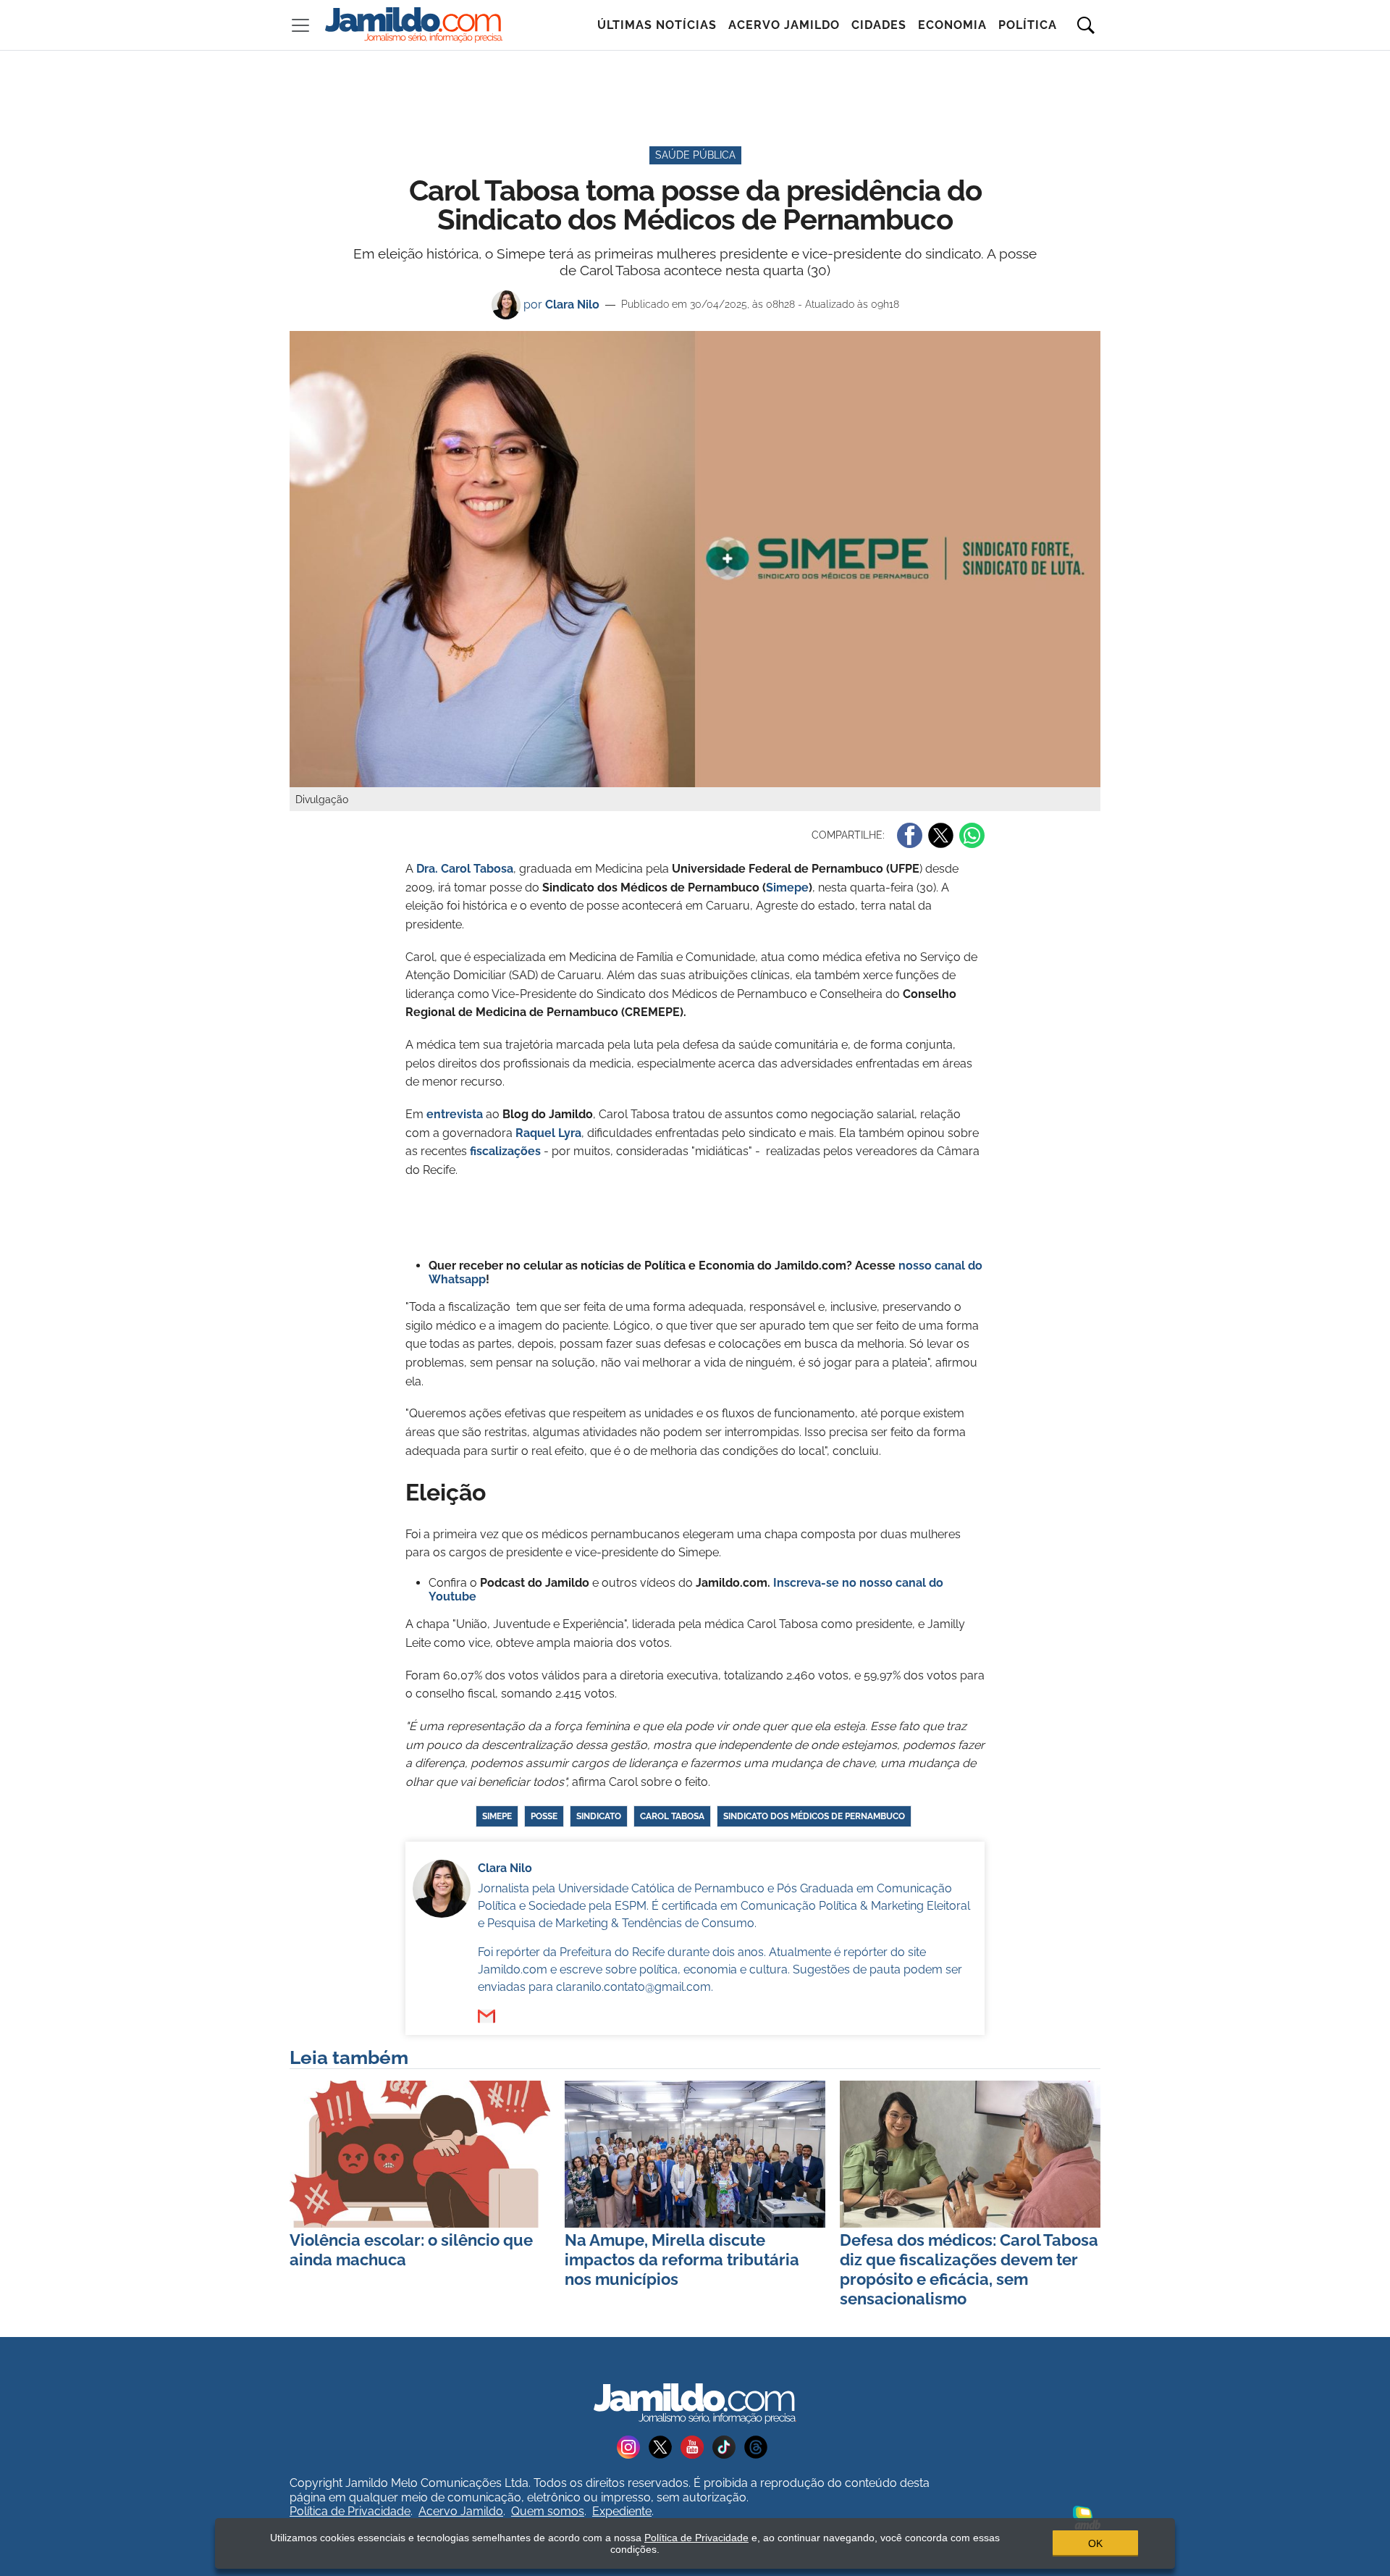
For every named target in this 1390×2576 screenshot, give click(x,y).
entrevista (455, 1114)
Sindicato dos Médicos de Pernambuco (814, 1816)
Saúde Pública (695, 155)
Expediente (622, 2511)
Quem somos (548, 2511)
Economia (952, 25)
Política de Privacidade (350, 2511)
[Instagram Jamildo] (633, 2447)
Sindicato (599, 1816)
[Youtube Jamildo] (696, 2447)
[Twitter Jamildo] (665, 2447)
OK (1095, 2543)
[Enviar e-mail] (486, 2016)
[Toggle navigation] (300, 25)
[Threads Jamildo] (759, 2447)
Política (1028, 25)
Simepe (787, 888)
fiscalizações (505, 1151)
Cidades (879, 25)
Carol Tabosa (672, 1816)
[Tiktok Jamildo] (728, 2447)
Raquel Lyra (548, 1133)
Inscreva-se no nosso (834, 1583)
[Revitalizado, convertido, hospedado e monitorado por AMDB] (1087, 2517)
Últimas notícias (657, 25)
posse (544, 1816)
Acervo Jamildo (784, 25)
